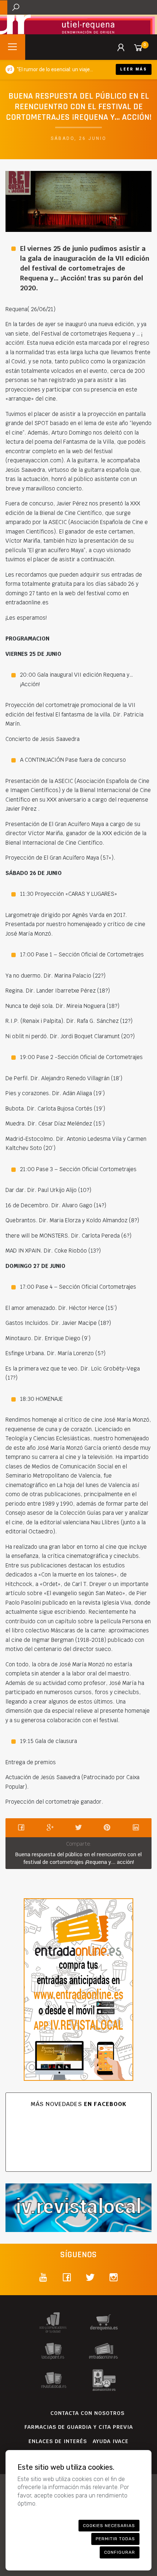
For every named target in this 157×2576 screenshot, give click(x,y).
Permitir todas (115, 2539)
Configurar (120, 2552)
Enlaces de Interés (58, 2441)
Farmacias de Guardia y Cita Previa (79, 2427)
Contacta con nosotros (87, 2413)
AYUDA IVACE (111, 2441)
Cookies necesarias (109, 2526)
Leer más (134, 69)
